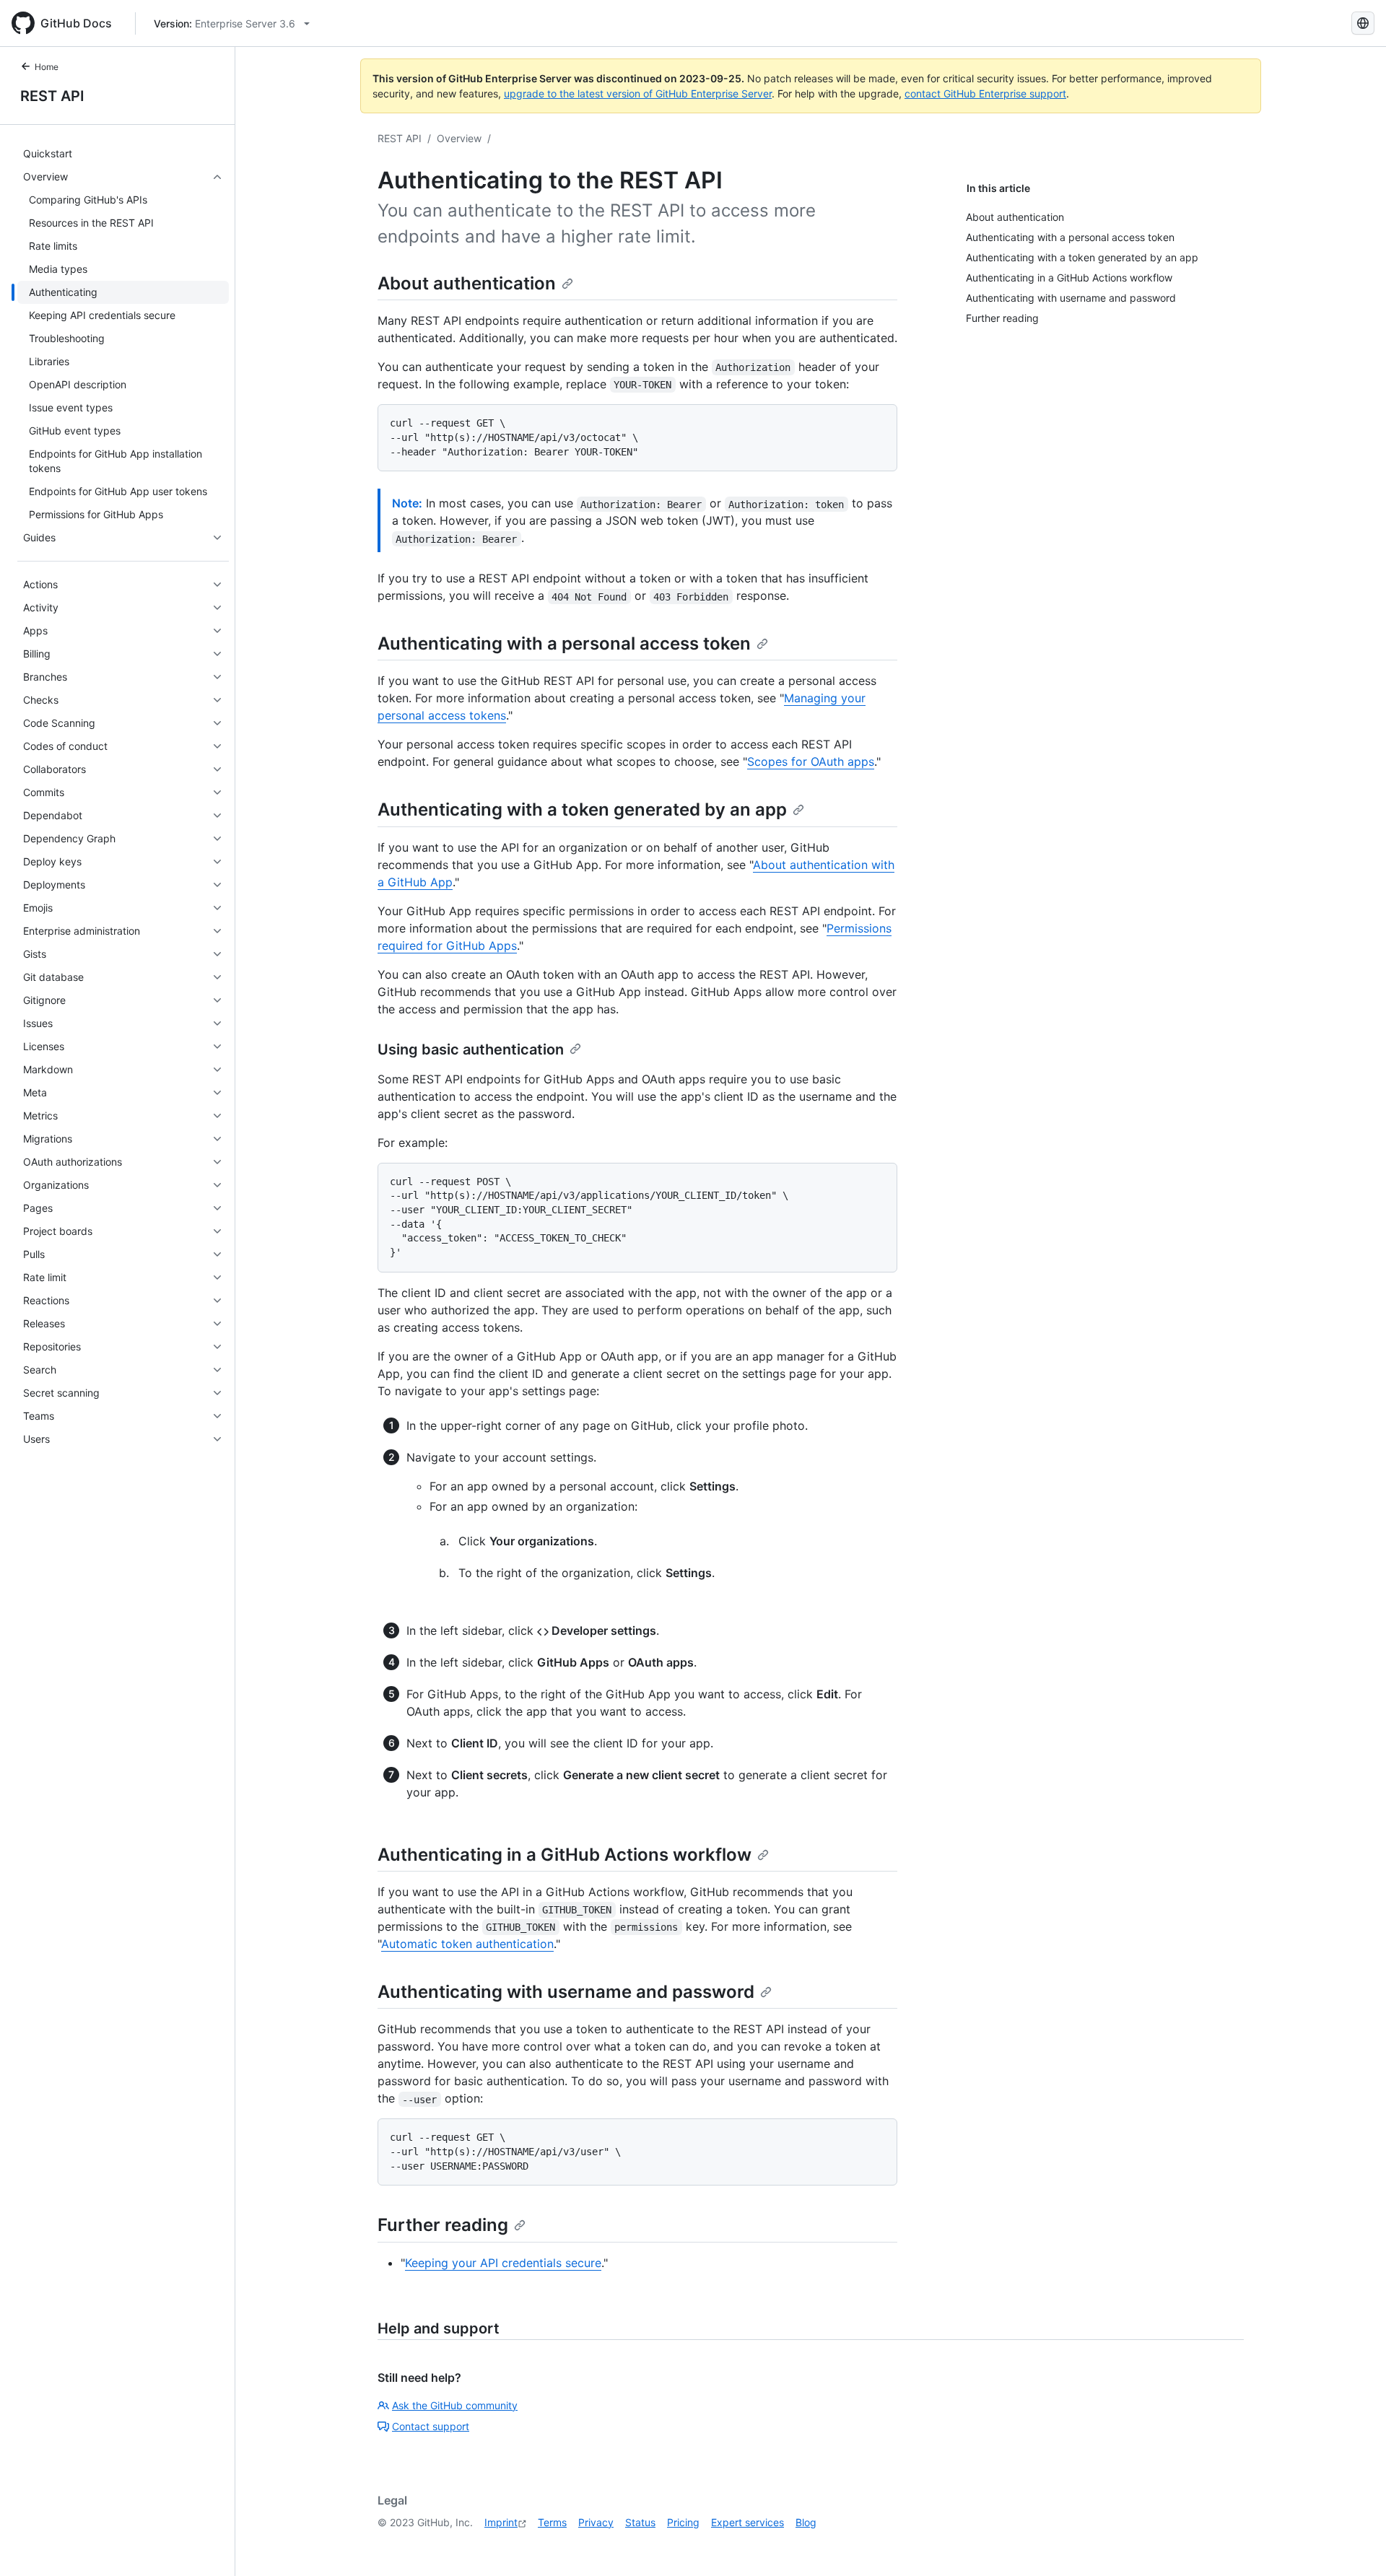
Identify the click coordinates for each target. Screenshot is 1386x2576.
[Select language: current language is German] (1363, 23)
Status (640, 2522)
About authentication (467, 283)
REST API (52, 96)
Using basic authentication (471, 1049)
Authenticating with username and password (566, 1992)
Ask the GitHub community (455, 2405)
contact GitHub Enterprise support (985, 93)
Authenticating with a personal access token (564, 643)
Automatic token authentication (467, 1944)
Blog (806, 2522)
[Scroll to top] (1354, 2544)
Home (47, 67)
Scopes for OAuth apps (811, 761)
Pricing (683, 2522)
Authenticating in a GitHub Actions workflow (565, 1855)
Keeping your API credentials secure (503, 2263)
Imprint (501, 2522)
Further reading (443, 2225)
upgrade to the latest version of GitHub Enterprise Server (638, 93)
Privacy (596, 2522)
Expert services (748, 2522)
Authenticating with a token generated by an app (582, 809)
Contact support (431, 2426)
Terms (552, 2522)
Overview (459, 138)
